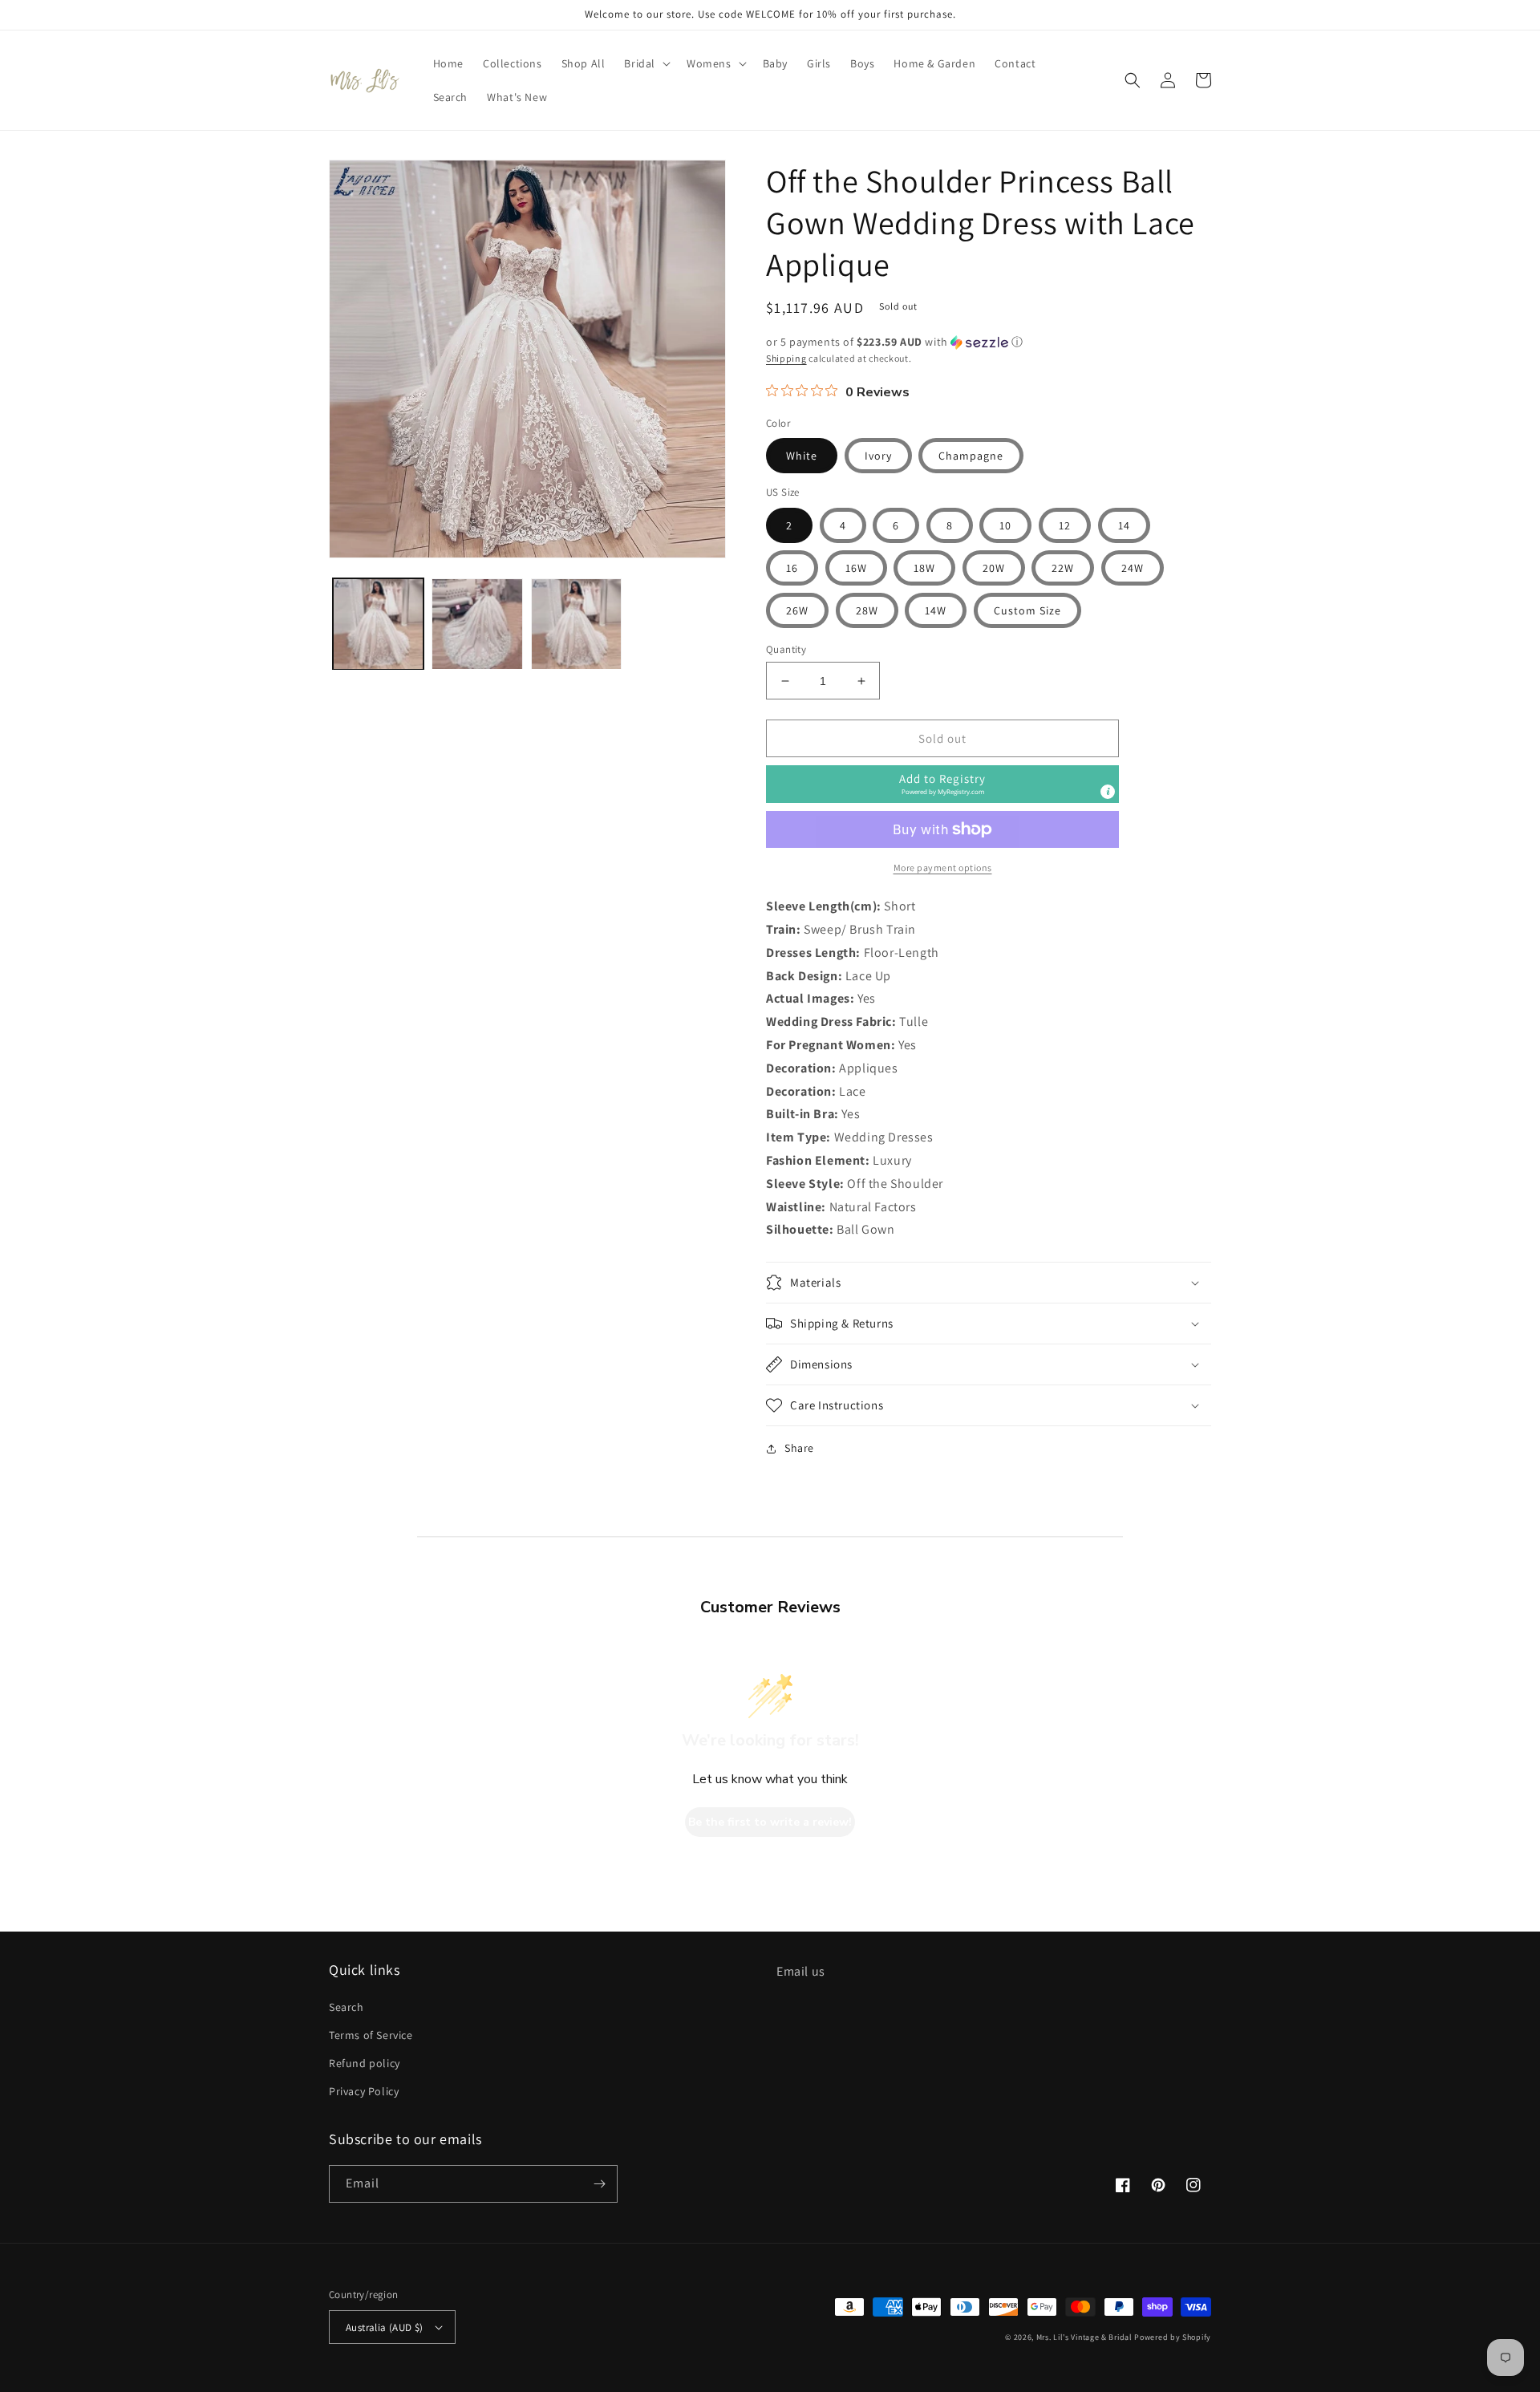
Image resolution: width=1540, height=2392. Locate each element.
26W (797, 610)
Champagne (971, 456)
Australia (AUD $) (385, 2327)
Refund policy (365, 2063)
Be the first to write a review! (770, 1822)
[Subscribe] (599, 2184)
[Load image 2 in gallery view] (477, 624)
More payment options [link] (943, 868)
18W (924, 568)
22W (1063, 568)
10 (1005, 525)
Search (346, 2007)
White (802, 456)
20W (994, 568)
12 (1065, 525)
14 (1124, 525)
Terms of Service (371, 2035)
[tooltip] (1108, 792)
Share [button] (799, 1448)
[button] (646, 63)
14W (936, 610)
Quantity (786, 649)
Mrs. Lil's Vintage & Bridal (1084, 2337)
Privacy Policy (364, 2091)
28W (867, 610)
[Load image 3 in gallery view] (576, 624)
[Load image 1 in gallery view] (378, 624)
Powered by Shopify (1173, 2337)
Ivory (878, 456)
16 (792, 568)
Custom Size (1027, 610)
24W (1133, 568)
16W (856, 568)
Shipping (786, 358)
